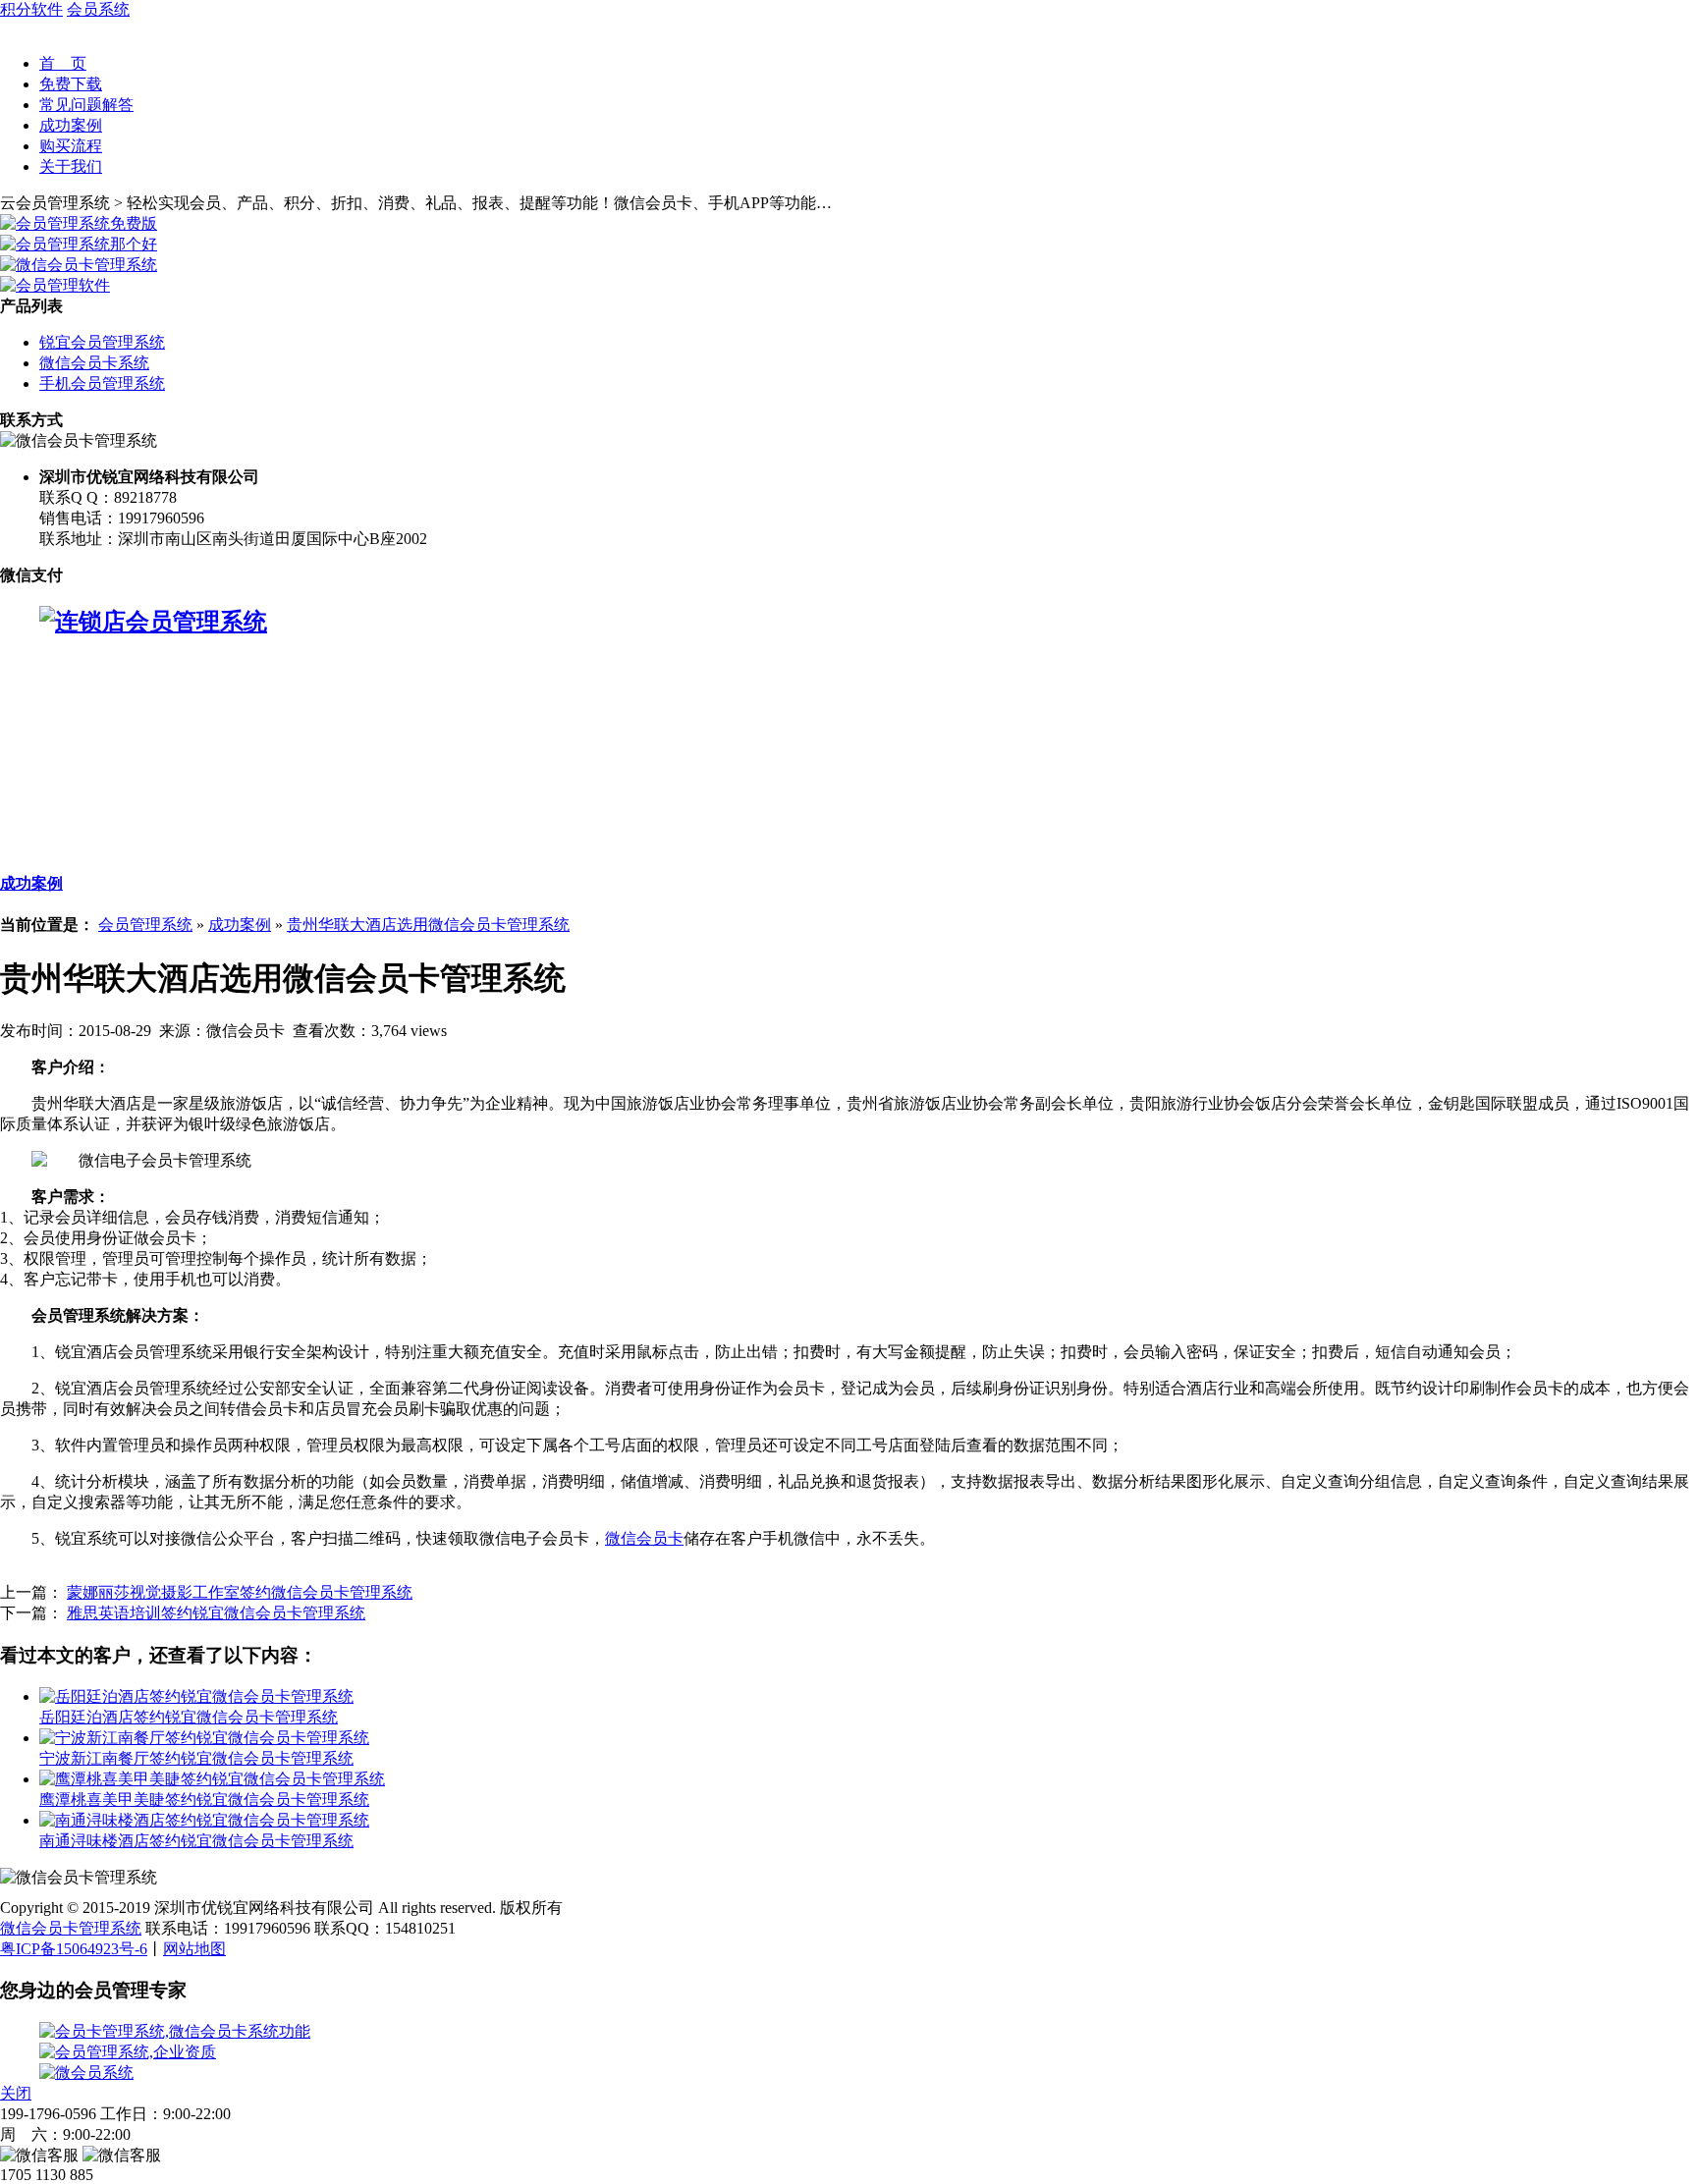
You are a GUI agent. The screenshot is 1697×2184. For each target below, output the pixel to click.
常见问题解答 (86, 105)
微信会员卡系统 (94, 363)
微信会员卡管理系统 (71, 1928)
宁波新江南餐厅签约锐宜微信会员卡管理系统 (196, 1758)
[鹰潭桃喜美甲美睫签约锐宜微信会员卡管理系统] (212, 1779)
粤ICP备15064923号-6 (74, 1949)
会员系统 (98, 9)
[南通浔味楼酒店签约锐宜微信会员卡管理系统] (204, 1820)
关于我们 (71, 166)
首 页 (63, 63)
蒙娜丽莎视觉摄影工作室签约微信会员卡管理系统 (240, 1592)
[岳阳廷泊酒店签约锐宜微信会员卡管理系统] (196, 1696)
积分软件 (31, 9)
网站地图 (194, 1949)
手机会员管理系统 (102, 383)
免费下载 (71, 84)
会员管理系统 (145, 925)
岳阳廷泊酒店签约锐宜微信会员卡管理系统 (189, 1717)
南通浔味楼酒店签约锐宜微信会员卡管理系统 (196, 1841)
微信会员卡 (644, 1538)
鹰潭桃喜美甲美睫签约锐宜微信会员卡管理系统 (204, 1800)
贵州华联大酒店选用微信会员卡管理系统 (428, 925)
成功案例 (71, 125)
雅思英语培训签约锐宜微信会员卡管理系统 (216, 1613)
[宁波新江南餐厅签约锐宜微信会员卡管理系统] (204, 1738)
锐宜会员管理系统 (102, 342)
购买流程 (71, 146)
